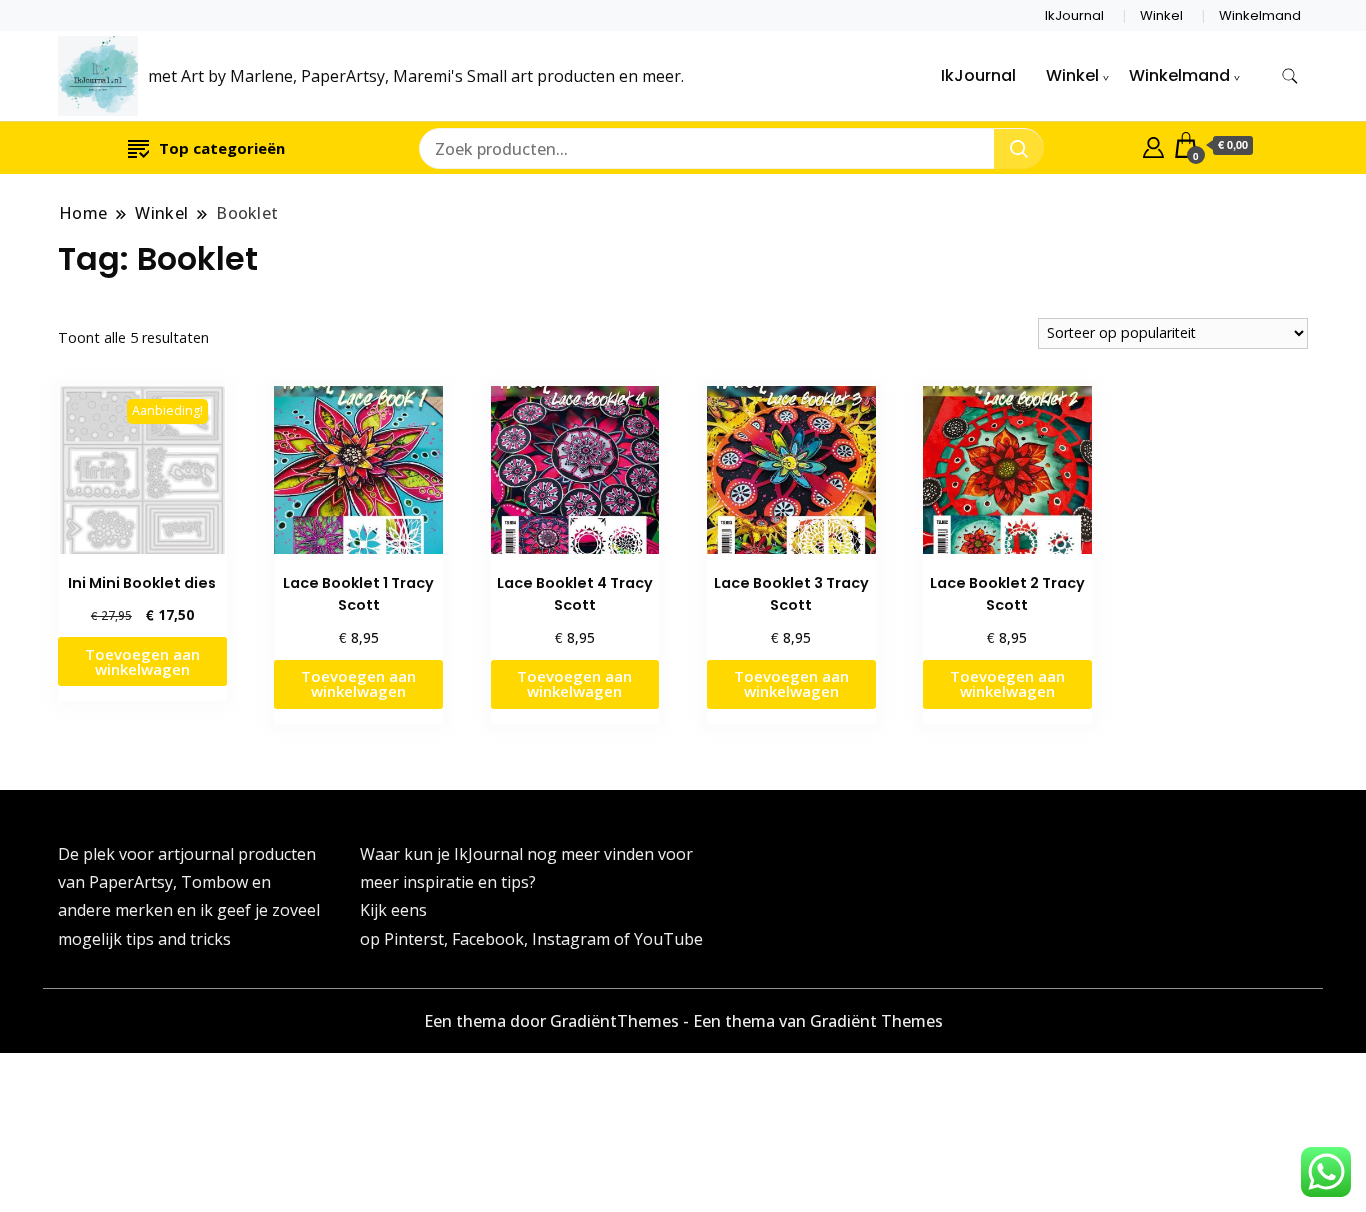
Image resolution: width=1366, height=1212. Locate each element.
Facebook (488, 939)
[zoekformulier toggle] (1290, 76)
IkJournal (1074, 15)
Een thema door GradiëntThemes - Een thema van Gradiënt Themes (683, 1021)
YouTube (668, 939)
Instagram (573, 939)
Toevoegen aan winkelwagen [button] (142, 661)
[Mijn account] (1153, 145)
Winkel (1161, 15)
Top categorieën (222, 148)
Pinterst (414, 939)
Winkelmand (1260, 15)
